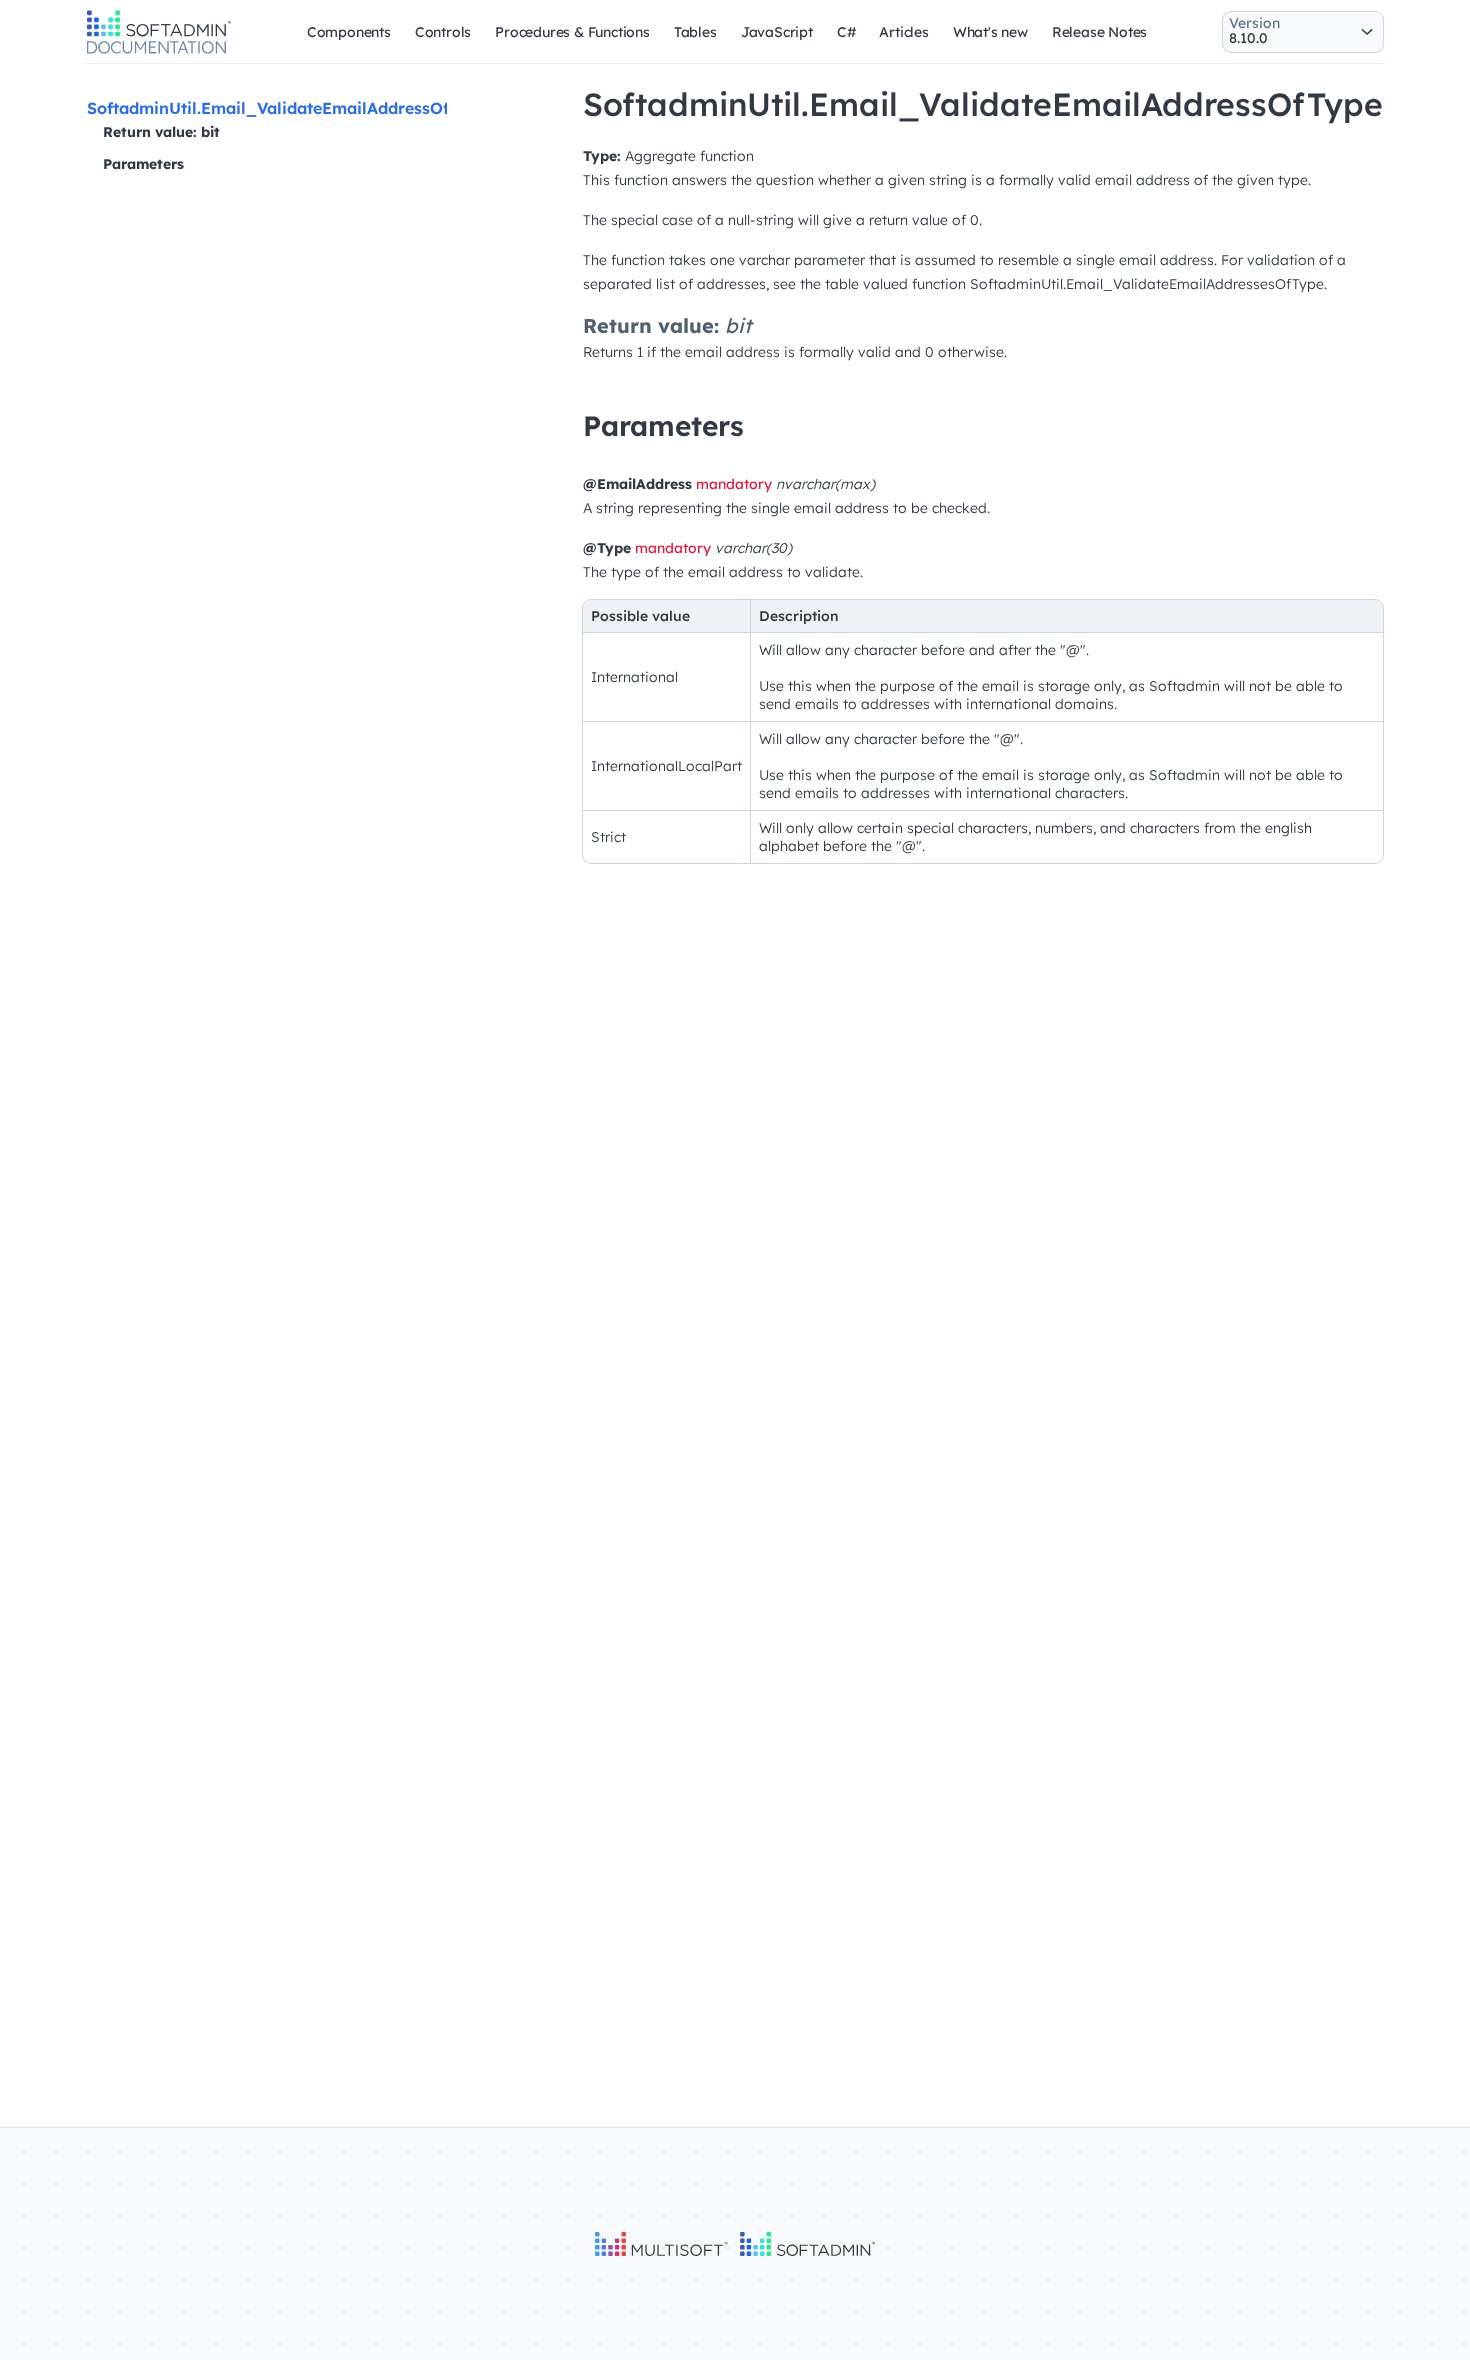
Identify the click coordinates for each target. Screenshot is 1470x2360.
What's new (990, 32)
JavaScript (777, 32)
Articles (903, 32)
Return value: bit (161, 132)
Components (349, 32)
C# (846, 32)
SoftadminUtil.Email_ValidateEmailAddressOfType (287, 108)
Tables (695, 32)
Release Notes (1099, 32)
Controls (443, 32)
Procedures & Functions (572, 32)
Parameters (143, 164)
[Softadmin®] (159, 51)
